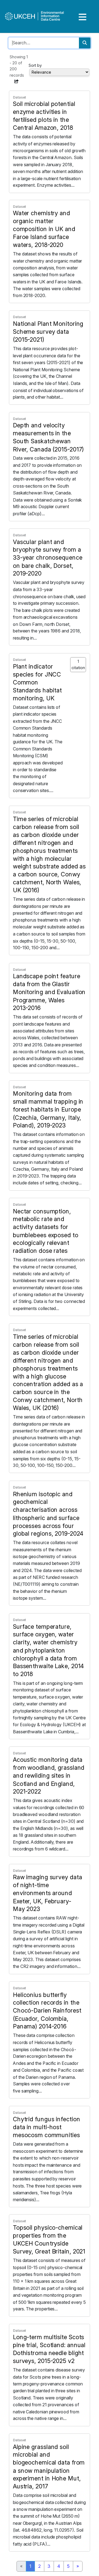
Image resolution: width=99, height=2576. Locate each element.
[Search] (85, 43)
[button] (16, 81)
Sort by (35, 65)
